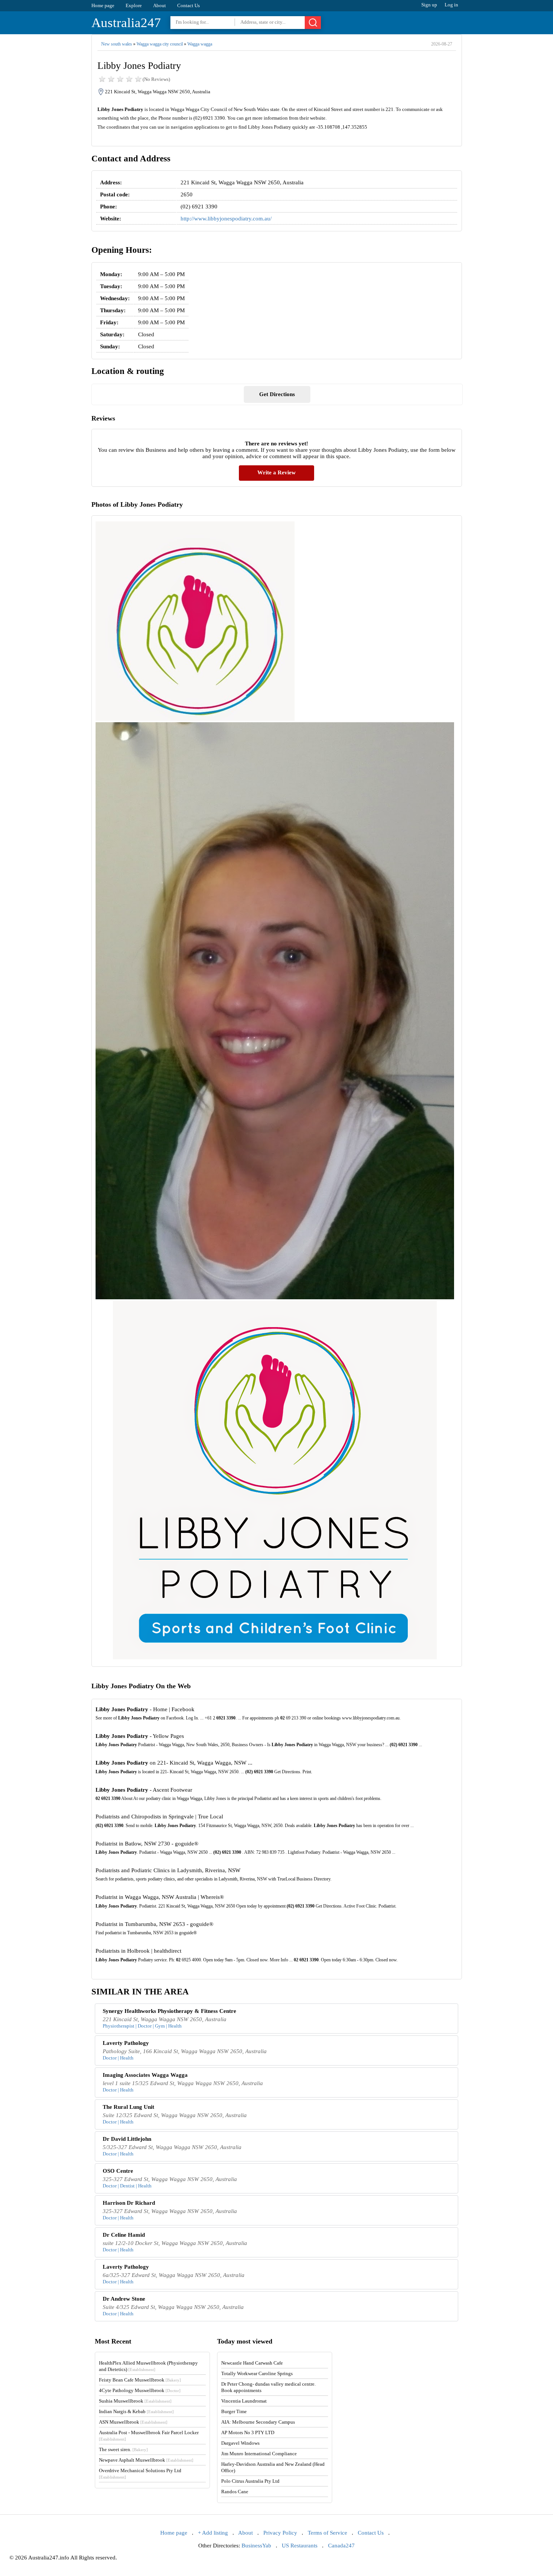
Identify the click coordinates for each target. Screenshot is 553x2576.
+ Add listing (213, 2533)
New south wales (117, 44)
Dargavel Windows (240, 2443)
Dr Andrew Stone (124, 2299)
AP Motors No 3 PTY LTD (248, 2432)
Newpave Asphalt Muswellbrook (146, 2460)
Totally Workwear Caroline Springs (257, 2373)
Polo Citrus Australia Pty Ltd (250, 2481)
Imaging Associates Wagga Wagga (145, 2075)
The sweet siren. (123, 2449)
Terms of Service (327, 2533)
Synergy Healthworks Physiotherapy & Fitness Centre (169, 2011)
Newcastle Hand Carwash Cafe (252, 2363)
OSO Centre (118, 2171)
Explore (134, 5)
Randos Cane (235, 2492)
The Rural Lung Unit (128, 2107)
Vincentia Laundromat (244, 2401)
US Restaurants (300, 2546)
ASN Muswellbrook (133, 2422)
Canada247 (341, 2546)
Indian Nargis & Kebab (136, 2411)
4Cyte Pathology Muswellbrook (140, 2390)
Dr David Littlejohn (127, 2139)
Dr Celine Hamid (124, 2235)
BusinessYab (256, 2546)
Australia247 (126, 23)
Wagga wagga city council (160, 44)
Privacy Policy (280, 2533)
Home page (103, 5)
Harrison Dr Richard (129, 2203)
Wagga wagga (200, 44)
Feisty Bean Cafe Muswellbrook (140, 2380)
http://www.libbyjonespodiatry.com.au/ (226, 219)
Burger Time (234, 2411)
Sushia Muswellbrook (135, 2401)
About (160, 5)
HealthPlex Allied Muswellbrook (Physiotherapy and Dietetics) (148, 2366)
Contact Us (188, 5)
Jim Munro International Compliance (259, 2454)
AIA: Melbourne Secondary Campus (258, 2422)
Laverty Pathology (126, 2043)
